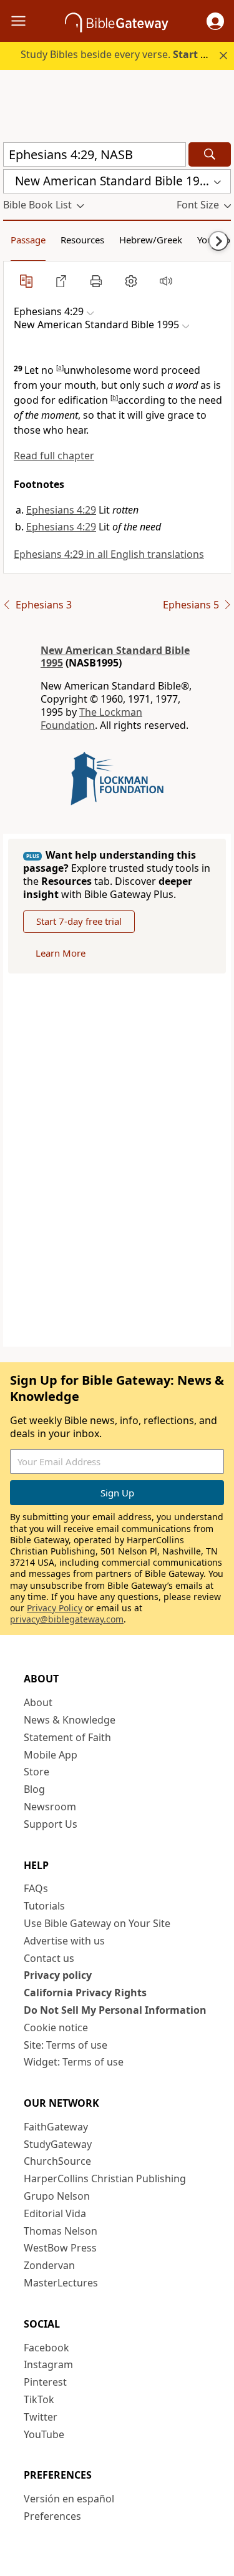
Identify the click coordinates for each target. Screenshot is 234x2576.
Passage (28, 240)
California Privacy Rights (85, 1993)
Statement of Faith (67, 1737)
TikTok (39, 2399)
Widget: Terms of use (74, 2062)
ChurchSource (57, 2161)
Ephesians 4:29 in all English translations (109, 554)
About (38, 1702)
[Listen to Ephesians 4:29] (166, 281)
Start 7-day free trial (79, 921)
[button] (215, 21)
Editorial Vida (55, 2213)
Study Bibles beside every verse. (122, 54)
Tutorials (44, 1906)
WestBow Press (60, 2248)
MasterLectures (61, 2283)
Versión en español (69, 2499)
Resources (82, 240)
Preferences (52, 2516)
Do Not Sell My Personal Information (115, 2010)
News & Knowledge (70, 1720)
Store (37, 1772)
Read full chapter (54, 456)
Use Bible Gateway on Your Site (97, 1923)
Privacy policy (58, 1975)
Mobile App (51, 1755)
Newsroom (50, 1807)
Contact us (49, 1958)
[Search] (210, 154)
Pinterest (45, 2382)
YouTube (44, 2434)
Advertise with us (64, 1941)
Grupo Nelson (57, 2196)
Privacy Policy (55, 1608)
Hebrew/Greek (151, 240)
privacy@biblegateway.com (67, 1619)
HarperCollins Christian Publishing (105, 2178)
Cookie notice (56, 2027)
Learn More (61, 953)
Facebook (46, 2348)
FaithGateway (56, 2127)
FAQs (36, 1888)
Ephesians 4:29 (61, 510)
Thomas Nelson (61, 2231)
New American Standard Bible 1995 (115, 657)
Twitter (41, 2417)
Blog (34, 1789)
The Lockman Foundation (91, 719)
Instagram (48, 2364)
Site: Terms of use (66, 2045)
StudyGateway (58, 2144)
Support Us (51, 1824)
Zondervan (49, 2265)
